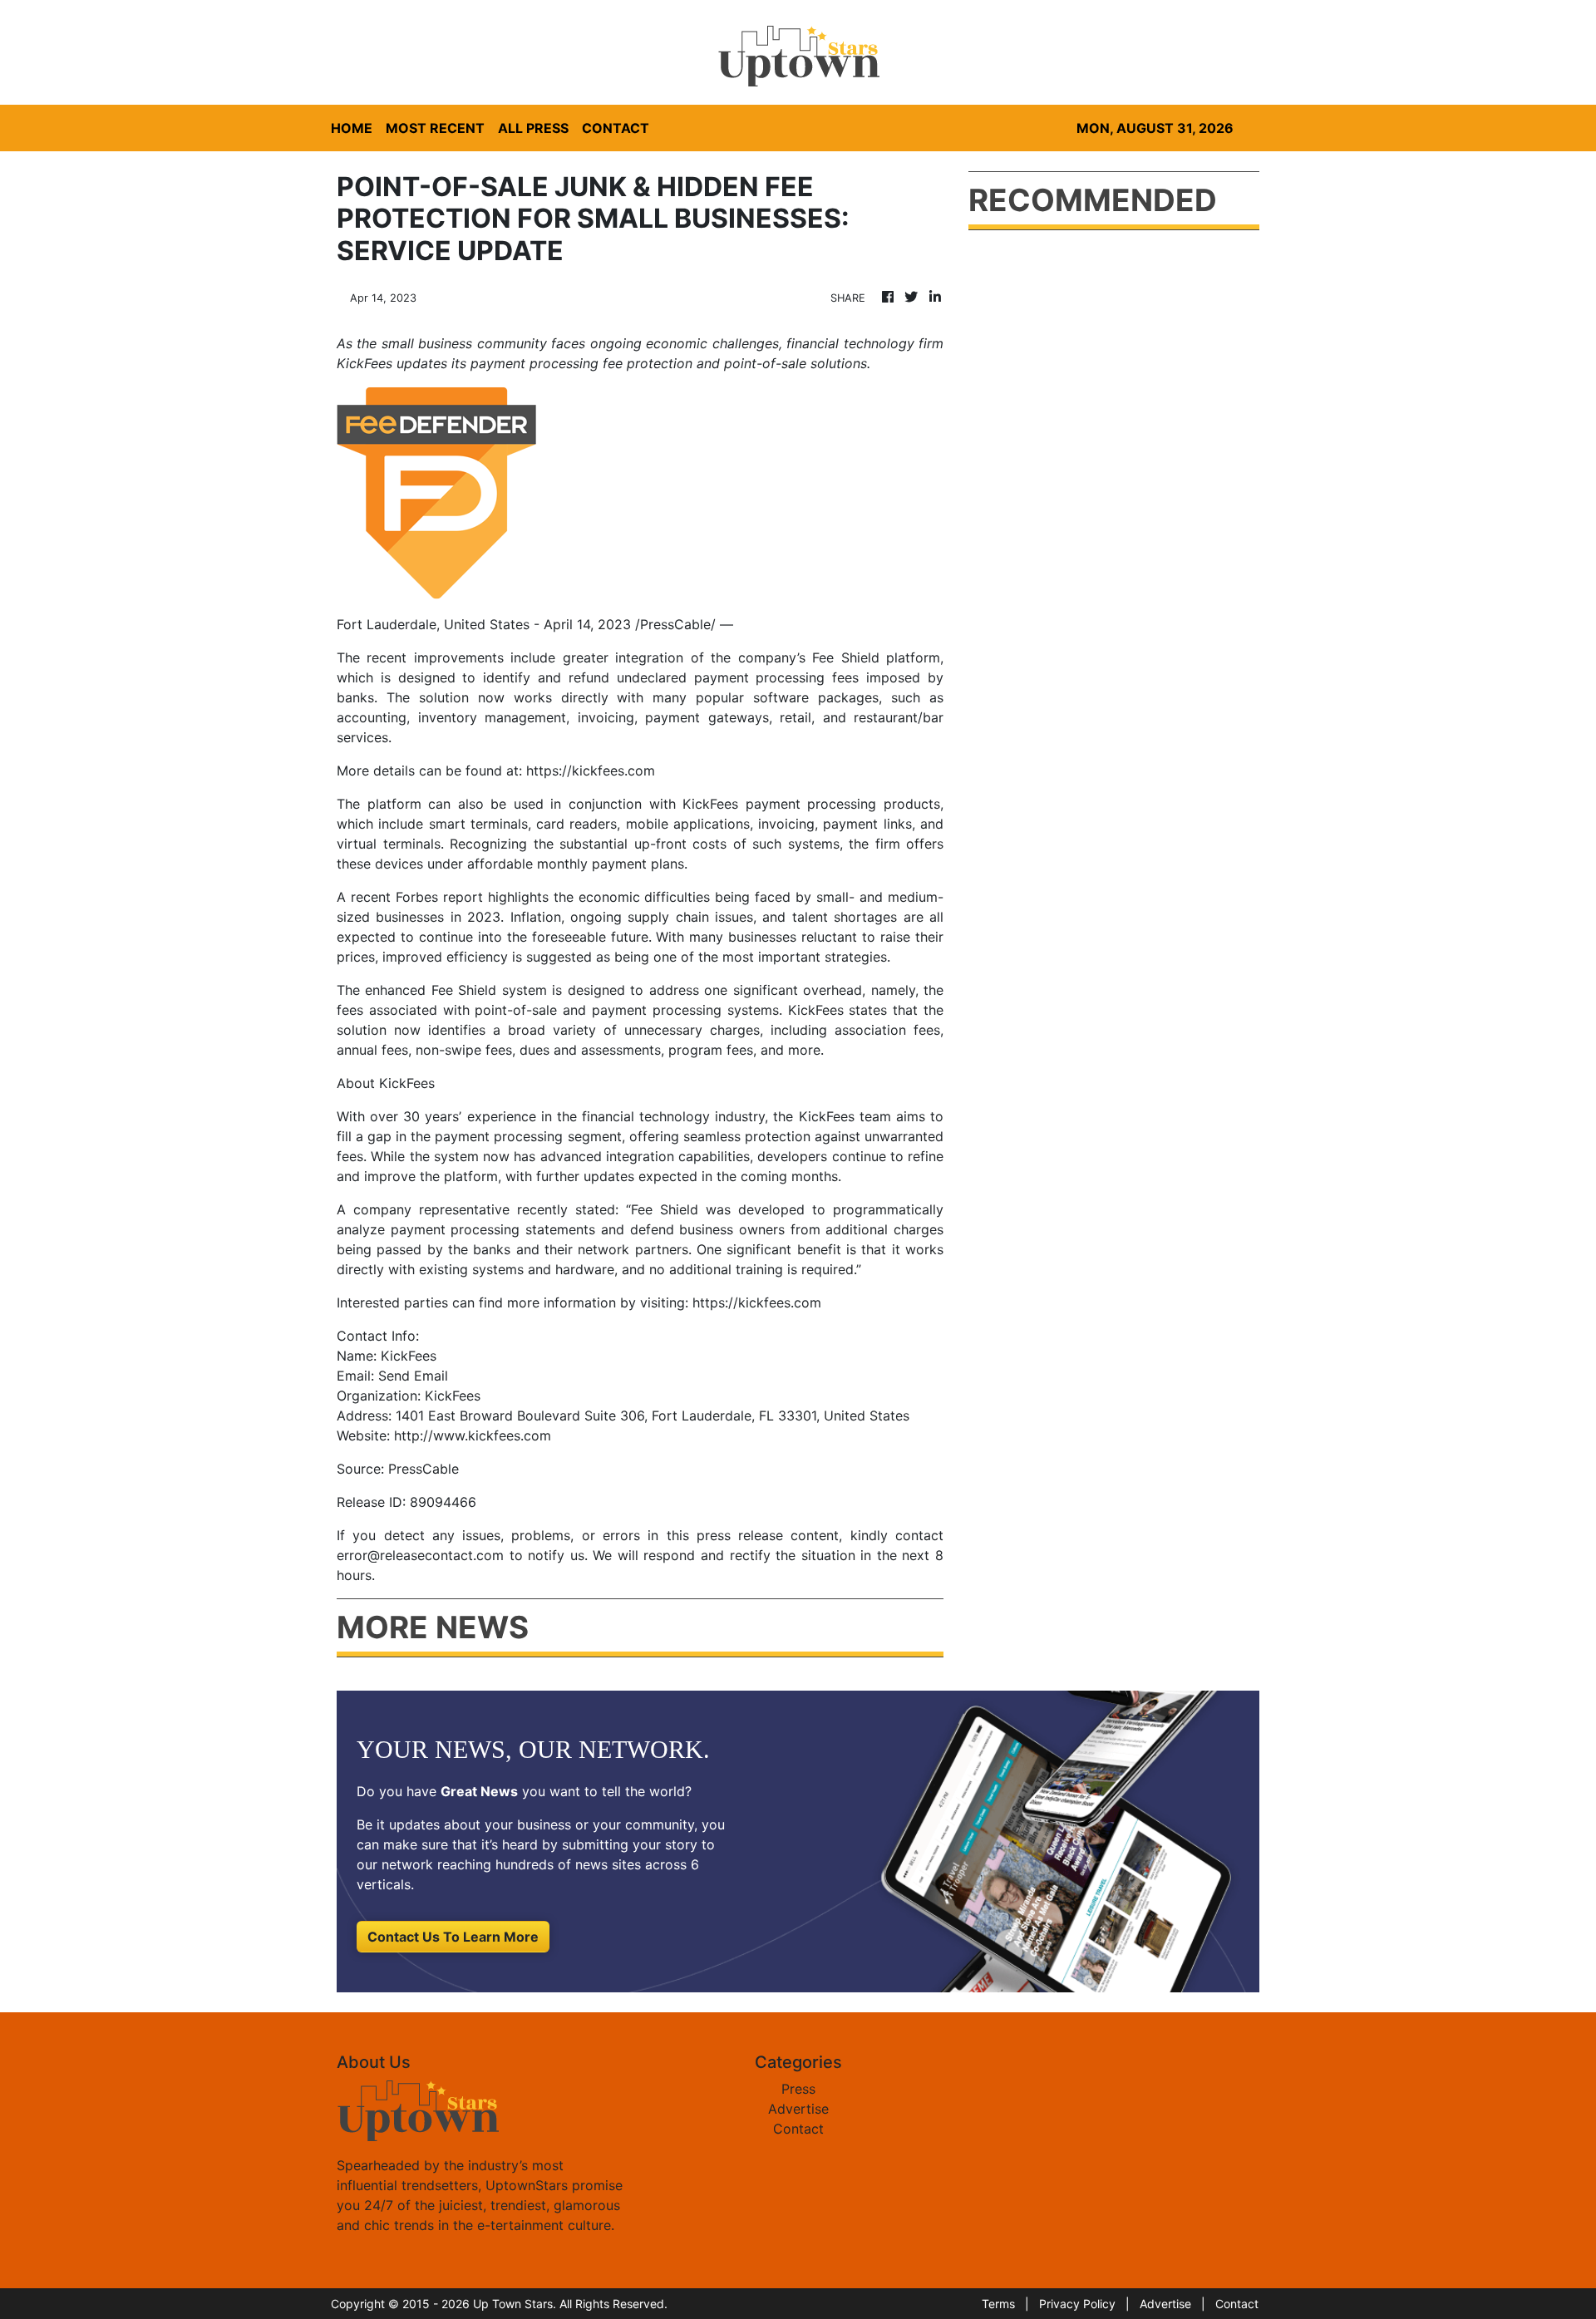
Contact (798, 2129)
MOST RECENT (435, 128)
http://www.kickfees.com (473, 1435)
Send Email (413, 1376)
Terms (998, 2304)
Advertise (798, 2109)
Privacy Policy (1077, 2304)
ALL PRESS (533, 128)
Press (798, 2089)
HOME (352, 128)
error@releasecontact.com (420, 1555)
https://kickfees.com (591, 771)
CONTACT (616, 128)
